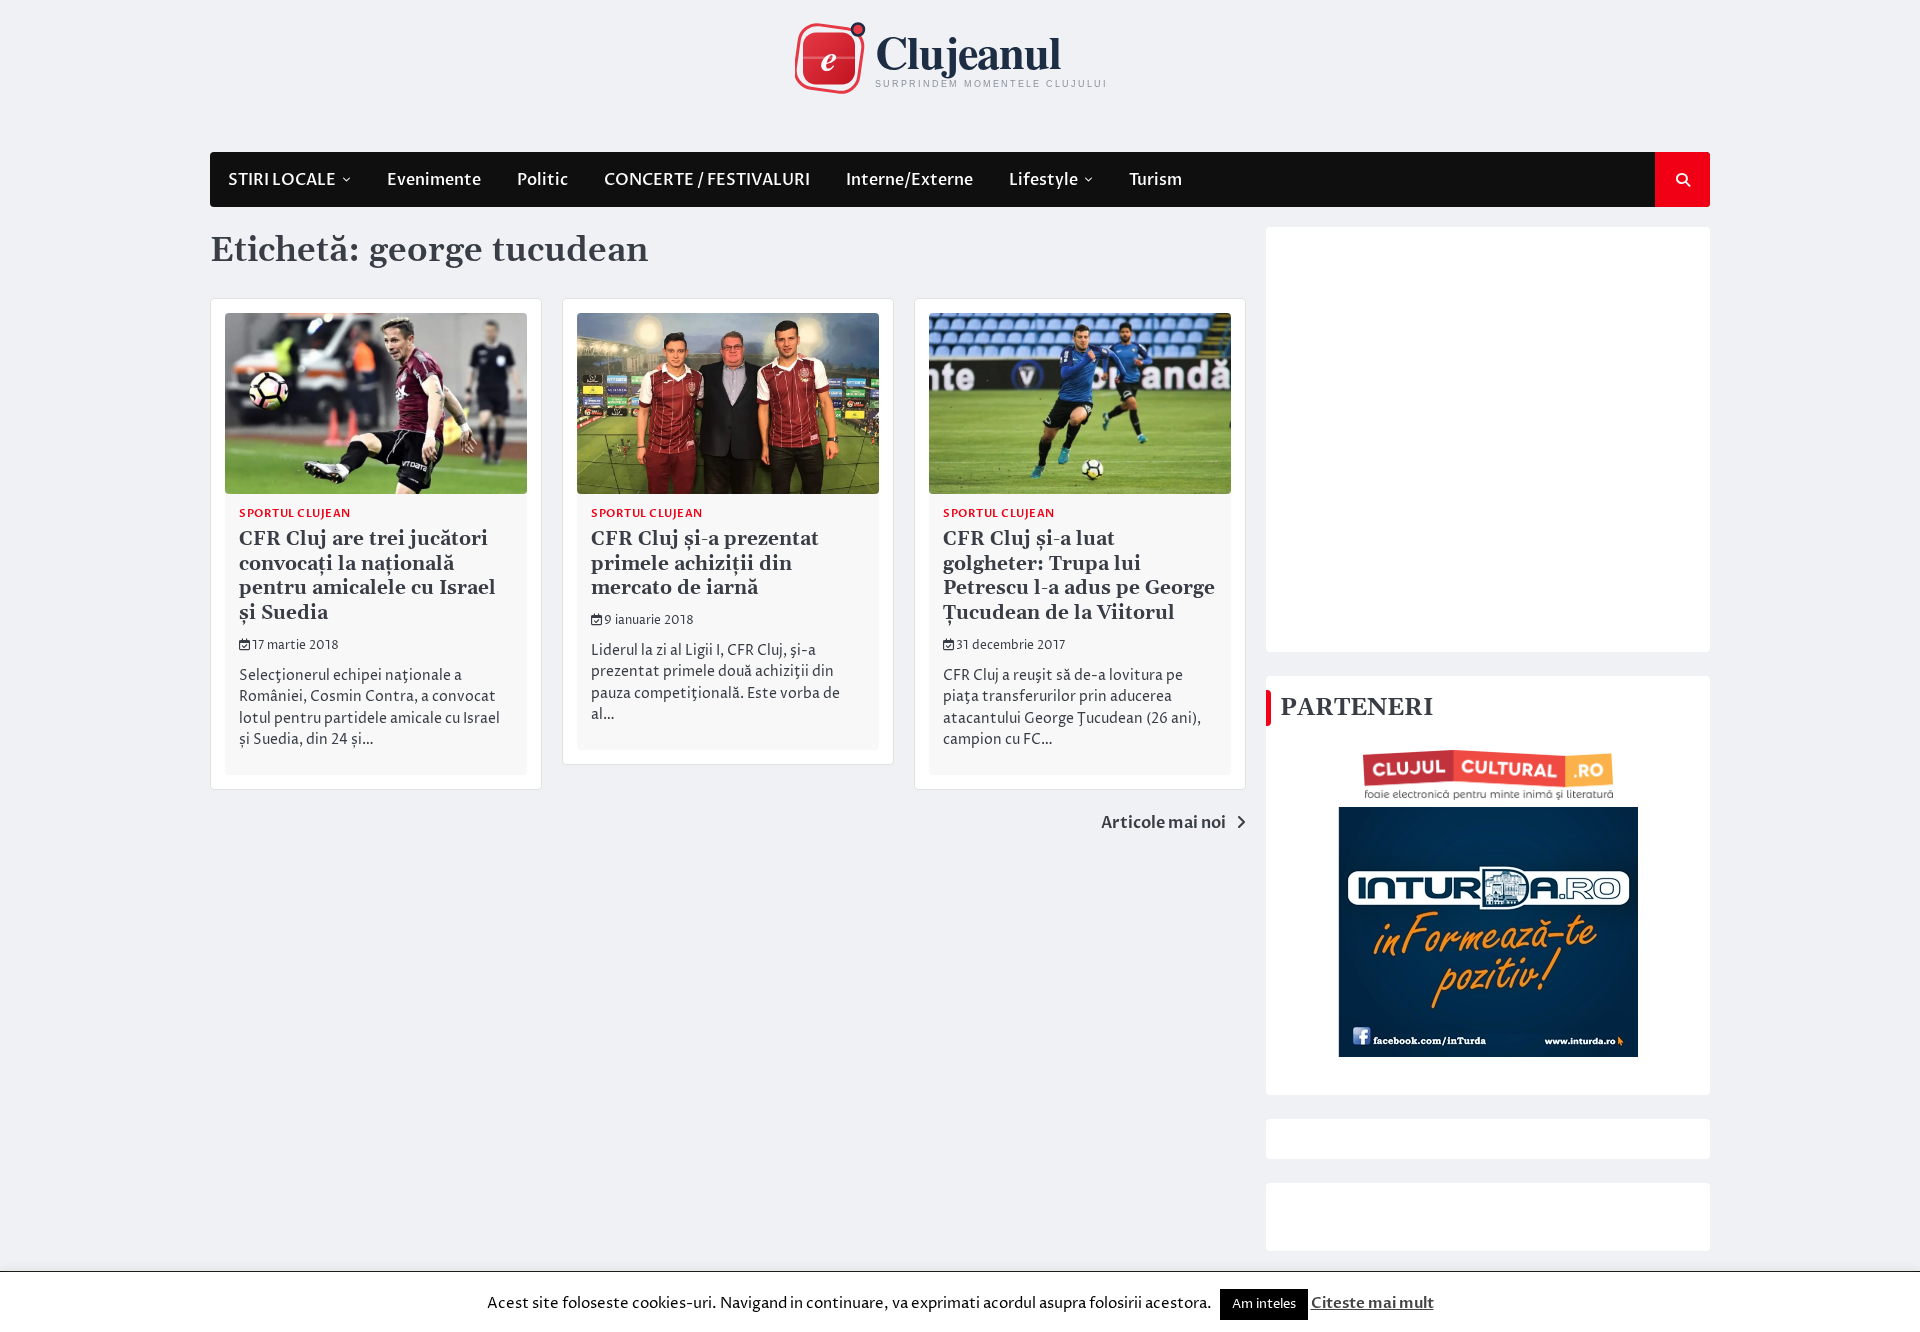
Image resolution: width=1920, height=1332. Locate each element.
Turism (1155, 180)
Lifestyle (1043, 180)
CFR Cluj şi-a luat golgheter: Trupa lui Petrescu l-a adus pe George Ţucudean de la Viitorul (1079, 576)
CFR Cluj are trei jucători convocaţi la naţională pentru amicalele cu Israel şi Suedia (367, 576)
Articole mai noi (1163, 823)
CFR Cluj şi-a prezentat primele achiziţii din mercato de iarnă (705, 564)
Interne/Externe (909, 180)
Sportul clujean (295, 513)
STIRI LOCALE (282, 180)
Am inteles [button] (1264, 1304)
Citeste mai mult (1372, 1303)
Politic (542, 180)
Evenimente (434, 180)
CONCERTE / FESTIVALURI (707, 180)
